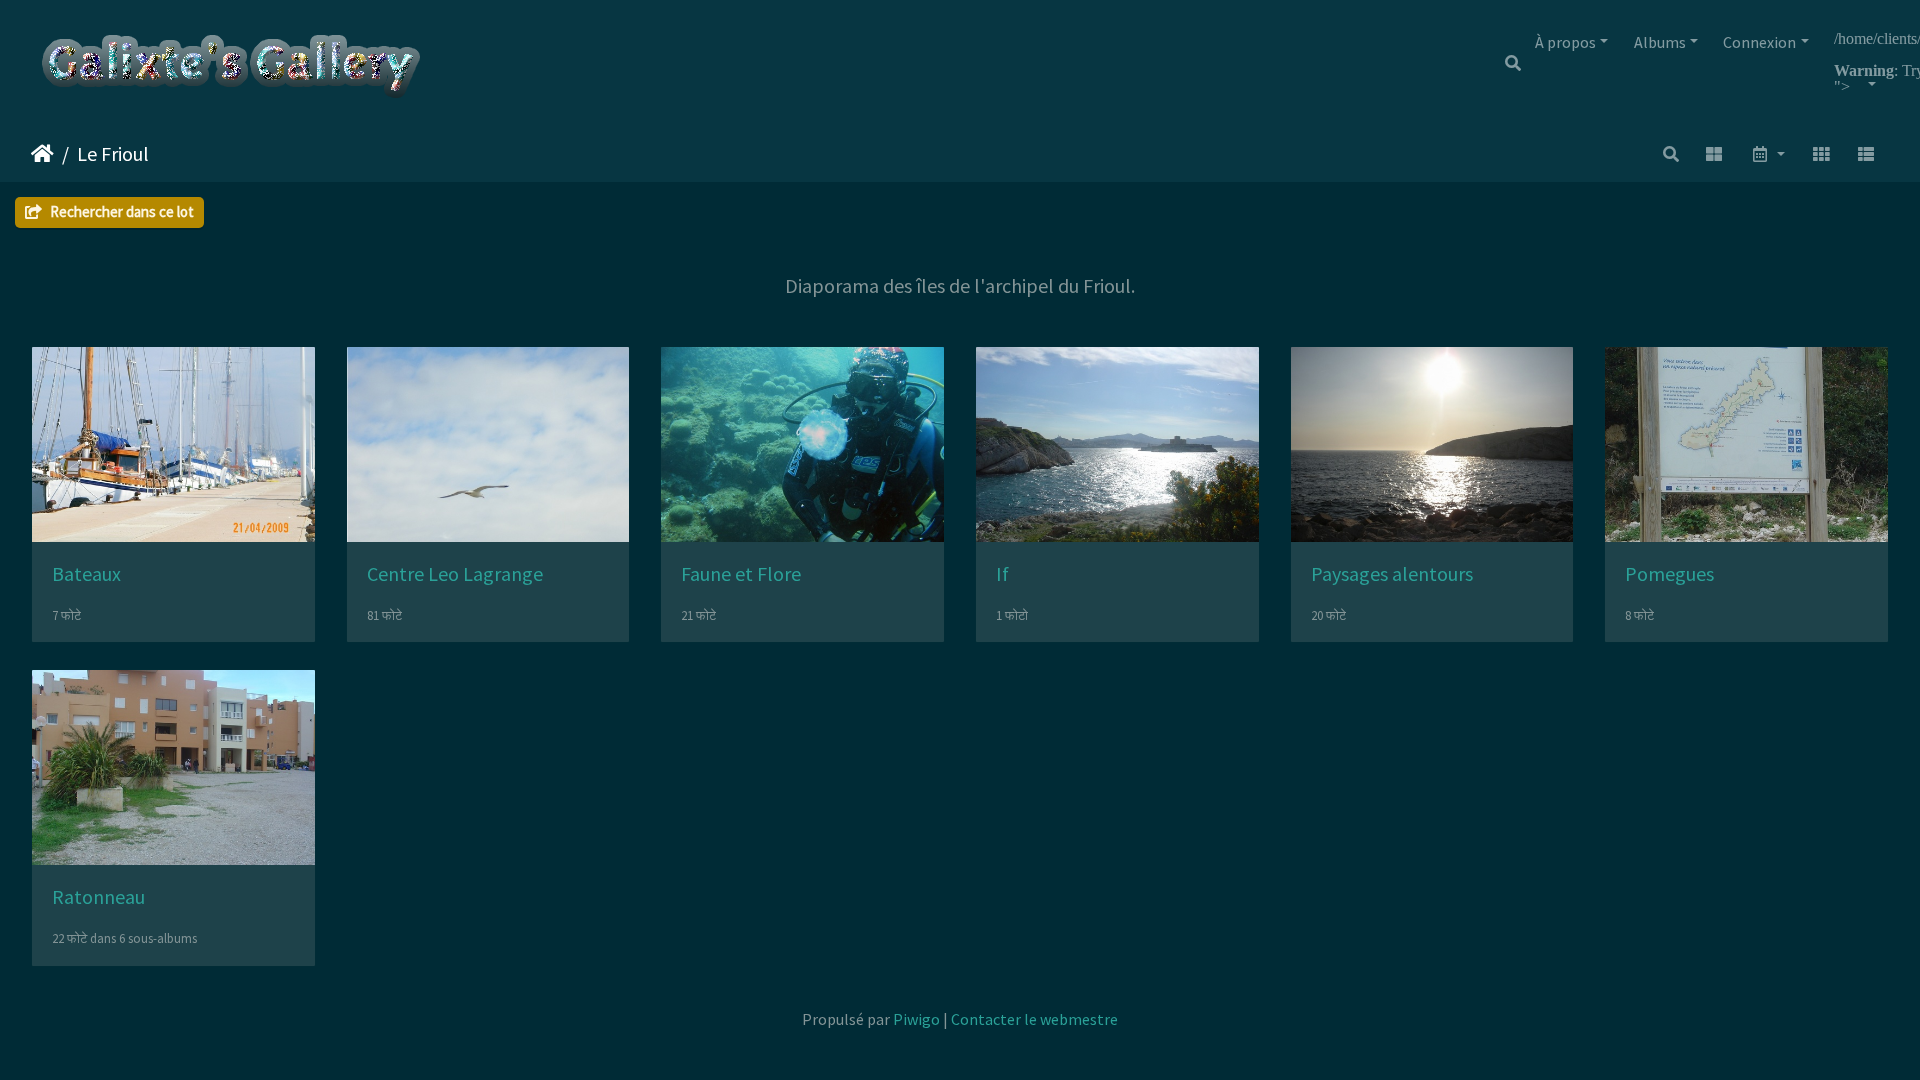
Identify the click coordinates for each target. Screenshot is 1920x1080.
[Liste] (1866, 154)
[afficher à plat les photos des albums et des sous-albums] (1715, 154)
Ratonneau (98, 896)
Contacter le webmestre (1034, 1019)
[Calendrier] (1767, 154)
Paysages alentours (1392, 573)
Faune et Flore (741, 573)
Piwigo (916, 1019)
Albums (1660, 42)
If (1002, 573)
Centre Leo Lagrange (455, 573)
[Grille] (1821, 154)
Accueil (42, 154)
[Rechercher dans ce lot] (1671, 154)
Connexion (1759, 42)
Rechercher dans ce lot (120, 211)
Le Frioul (113, 153)
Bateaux (86, 573)
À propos (1565, 42)
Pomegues (1669, 573)
